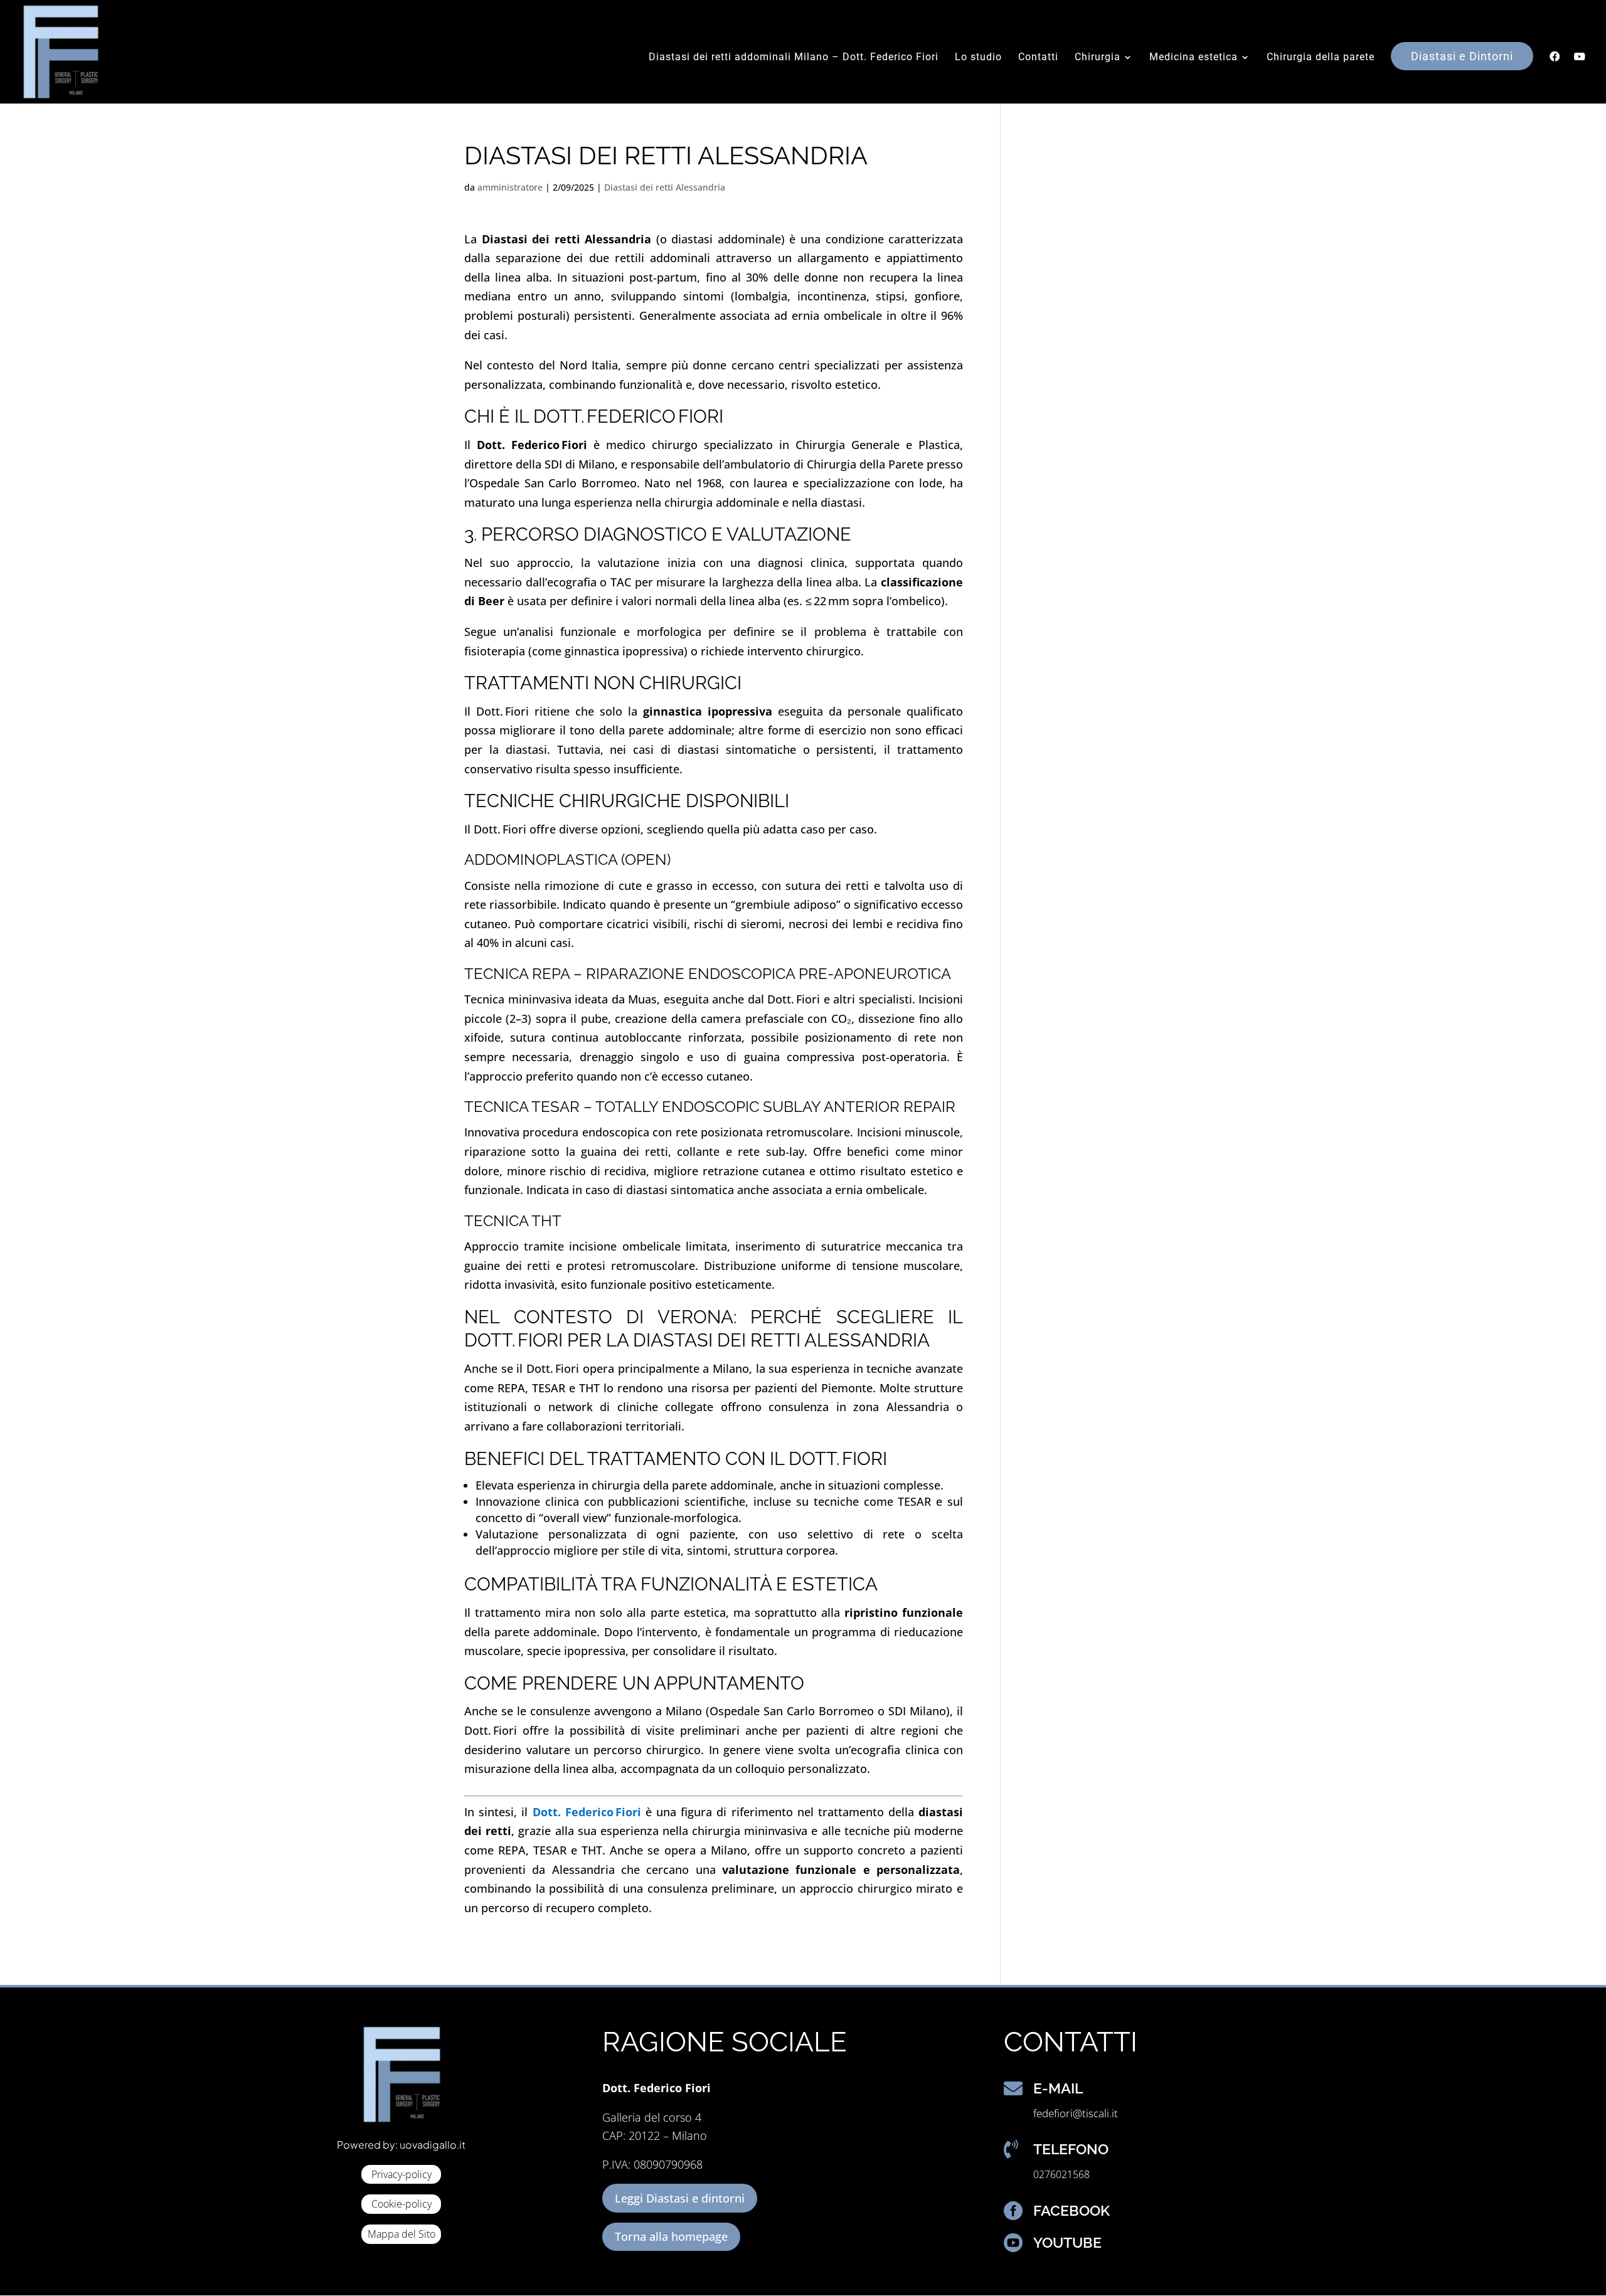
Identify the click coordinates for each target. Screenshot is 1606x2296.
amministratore (510, 187)
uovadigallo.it (433, 2145)
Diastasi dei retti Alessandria (665, 187)
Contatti (1038, 58)
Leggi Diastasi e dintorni (680, 2198)
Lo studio (978, 58)
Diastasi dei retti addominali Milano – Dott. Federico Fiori (794, 58)
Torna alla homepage (671, 2236)
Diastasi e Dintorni (1462, 56)
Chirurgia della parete (1321, 58)
